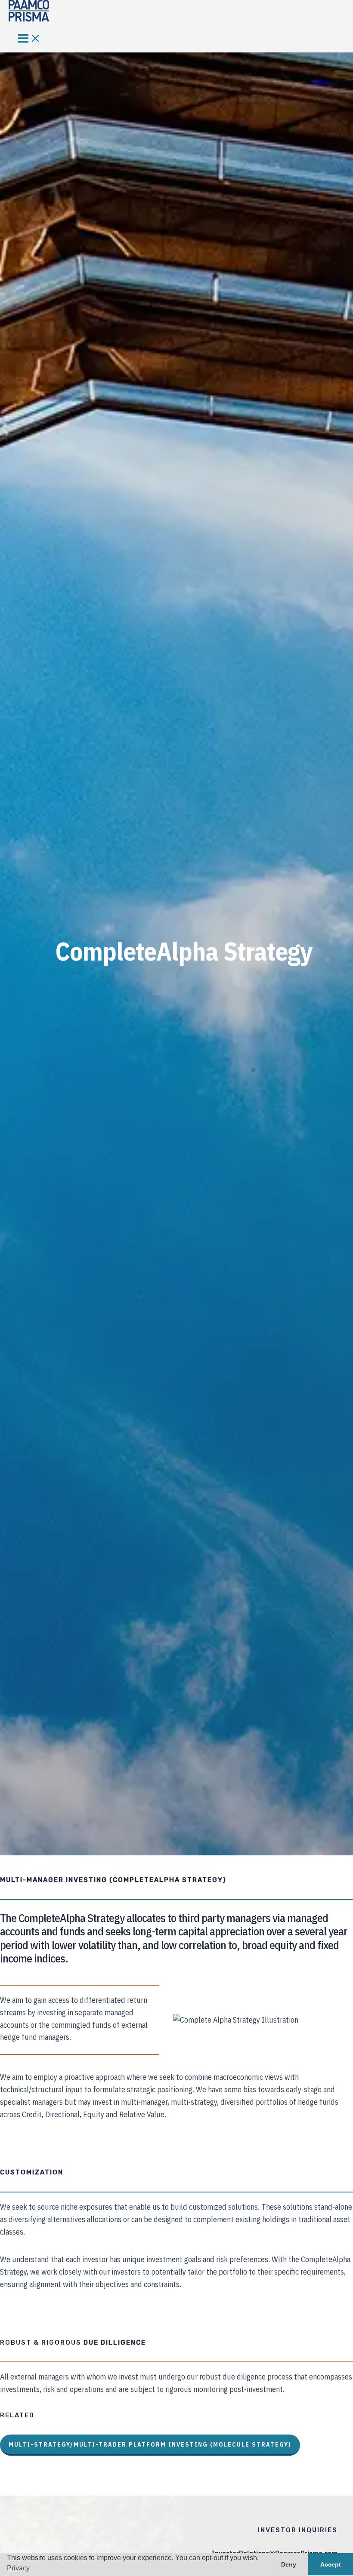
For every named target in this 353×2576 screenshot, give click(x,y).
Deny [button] (289, 2564)
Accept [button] (331, 2564)
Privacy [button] (18, 2568)
